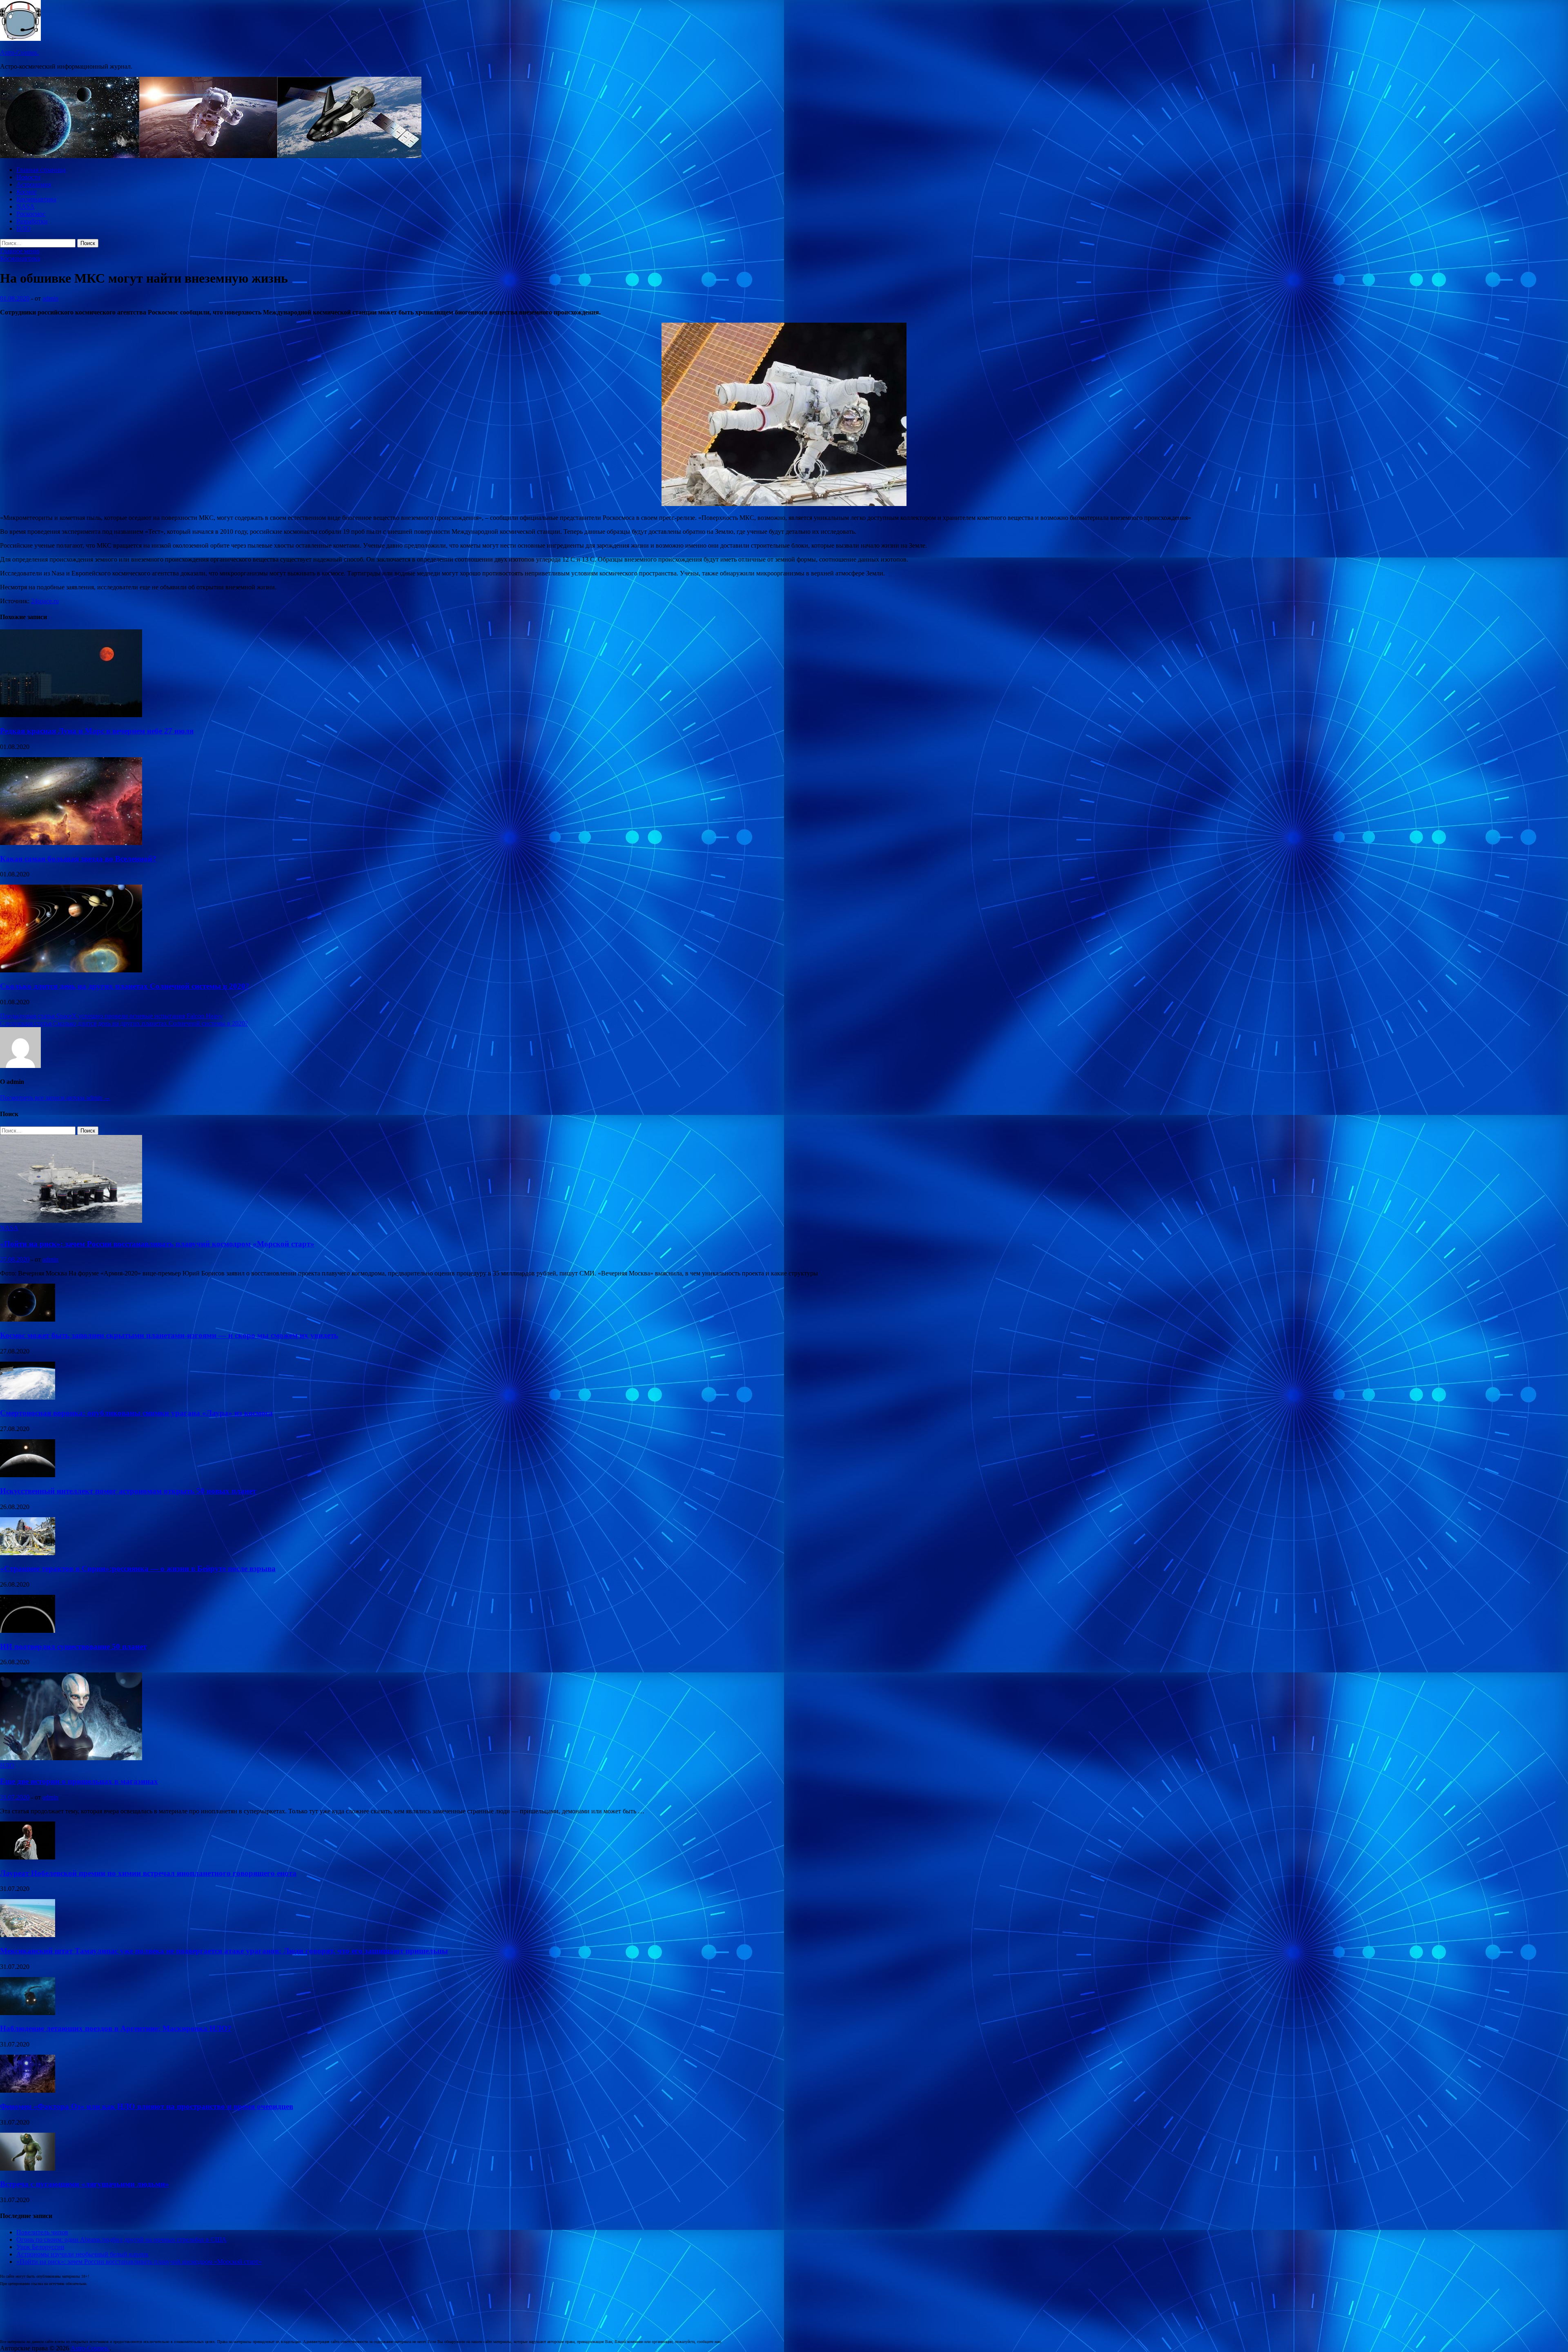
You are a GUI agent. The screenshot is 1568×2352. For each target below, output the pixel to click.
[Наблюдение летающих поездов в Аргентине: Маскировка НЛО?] (28, 2013)
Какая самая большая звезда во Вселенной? (78, 859)
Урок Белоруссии (40, 2247)
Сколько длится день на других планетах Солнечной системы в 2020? (125, 986)
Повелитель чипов (42, 2232)
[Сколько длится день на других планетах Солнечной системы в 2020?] (71, 970)
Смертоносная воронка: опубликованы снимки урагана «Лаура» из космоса (136, 1413)
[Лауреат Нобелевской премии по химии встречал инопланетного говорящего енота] (28, 1857)
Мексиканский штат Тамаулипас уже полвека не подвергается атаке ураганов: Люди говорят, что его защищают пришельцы (224, 1951)
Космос (27, 192)
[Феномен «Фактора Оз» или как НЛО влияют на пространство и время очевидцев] (28, 2090)
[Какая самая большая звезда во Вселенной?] (71, 843)
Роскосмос (31, 214)
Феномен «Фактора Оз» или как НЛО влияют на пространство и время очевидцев (147, 2106)
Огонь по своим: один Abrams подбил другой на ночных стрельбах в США (121, 2239)
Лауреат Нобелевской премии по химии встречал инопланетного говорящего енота (148, 1873)
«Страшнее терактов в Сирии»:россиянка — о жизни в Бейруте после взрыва (138, 1568)
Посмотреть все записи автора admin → (55, 1098)
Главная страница (41, 170)
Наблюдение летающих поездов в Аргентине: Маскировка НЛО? (116, 2028)
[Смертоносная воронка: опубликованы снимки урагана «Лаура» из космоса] (28, 1397)
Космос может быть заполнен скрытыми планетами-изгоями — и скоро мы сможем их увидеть (169, 1335)
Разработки (32, 221)
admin (50, 298)
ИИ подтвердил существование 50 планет (73, 1646)
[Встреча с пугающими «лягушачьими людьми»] (28, 2168)
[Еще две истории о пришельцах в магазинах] (71, 1758)
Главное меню (20, 251)
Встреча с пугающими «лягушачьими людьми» (85, 2184)
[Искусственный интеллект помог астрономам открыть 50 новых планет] (28, 1475)
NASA (26, 206)
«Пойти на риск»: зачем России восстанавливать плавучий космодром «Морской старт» (157, 1244)
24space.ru (45, 601)
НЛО (23, 229)
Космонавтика (36, 199)
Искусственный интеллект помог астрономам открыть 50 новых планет (128, 1491)
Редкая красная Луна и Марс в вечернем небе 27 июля (97, 731)
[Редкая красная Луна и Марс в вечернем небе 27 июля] (71, 715)
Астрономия (34, 184)
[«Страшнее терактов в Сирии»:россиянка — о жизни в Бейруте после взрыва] (28, 1553)
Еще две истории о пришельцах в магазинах (79, 1781)
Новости (28, 177)
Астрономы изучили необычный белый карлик (82, 2254)
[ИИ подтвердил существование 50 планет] (28, 1631)
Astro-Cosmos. (19, 52)
